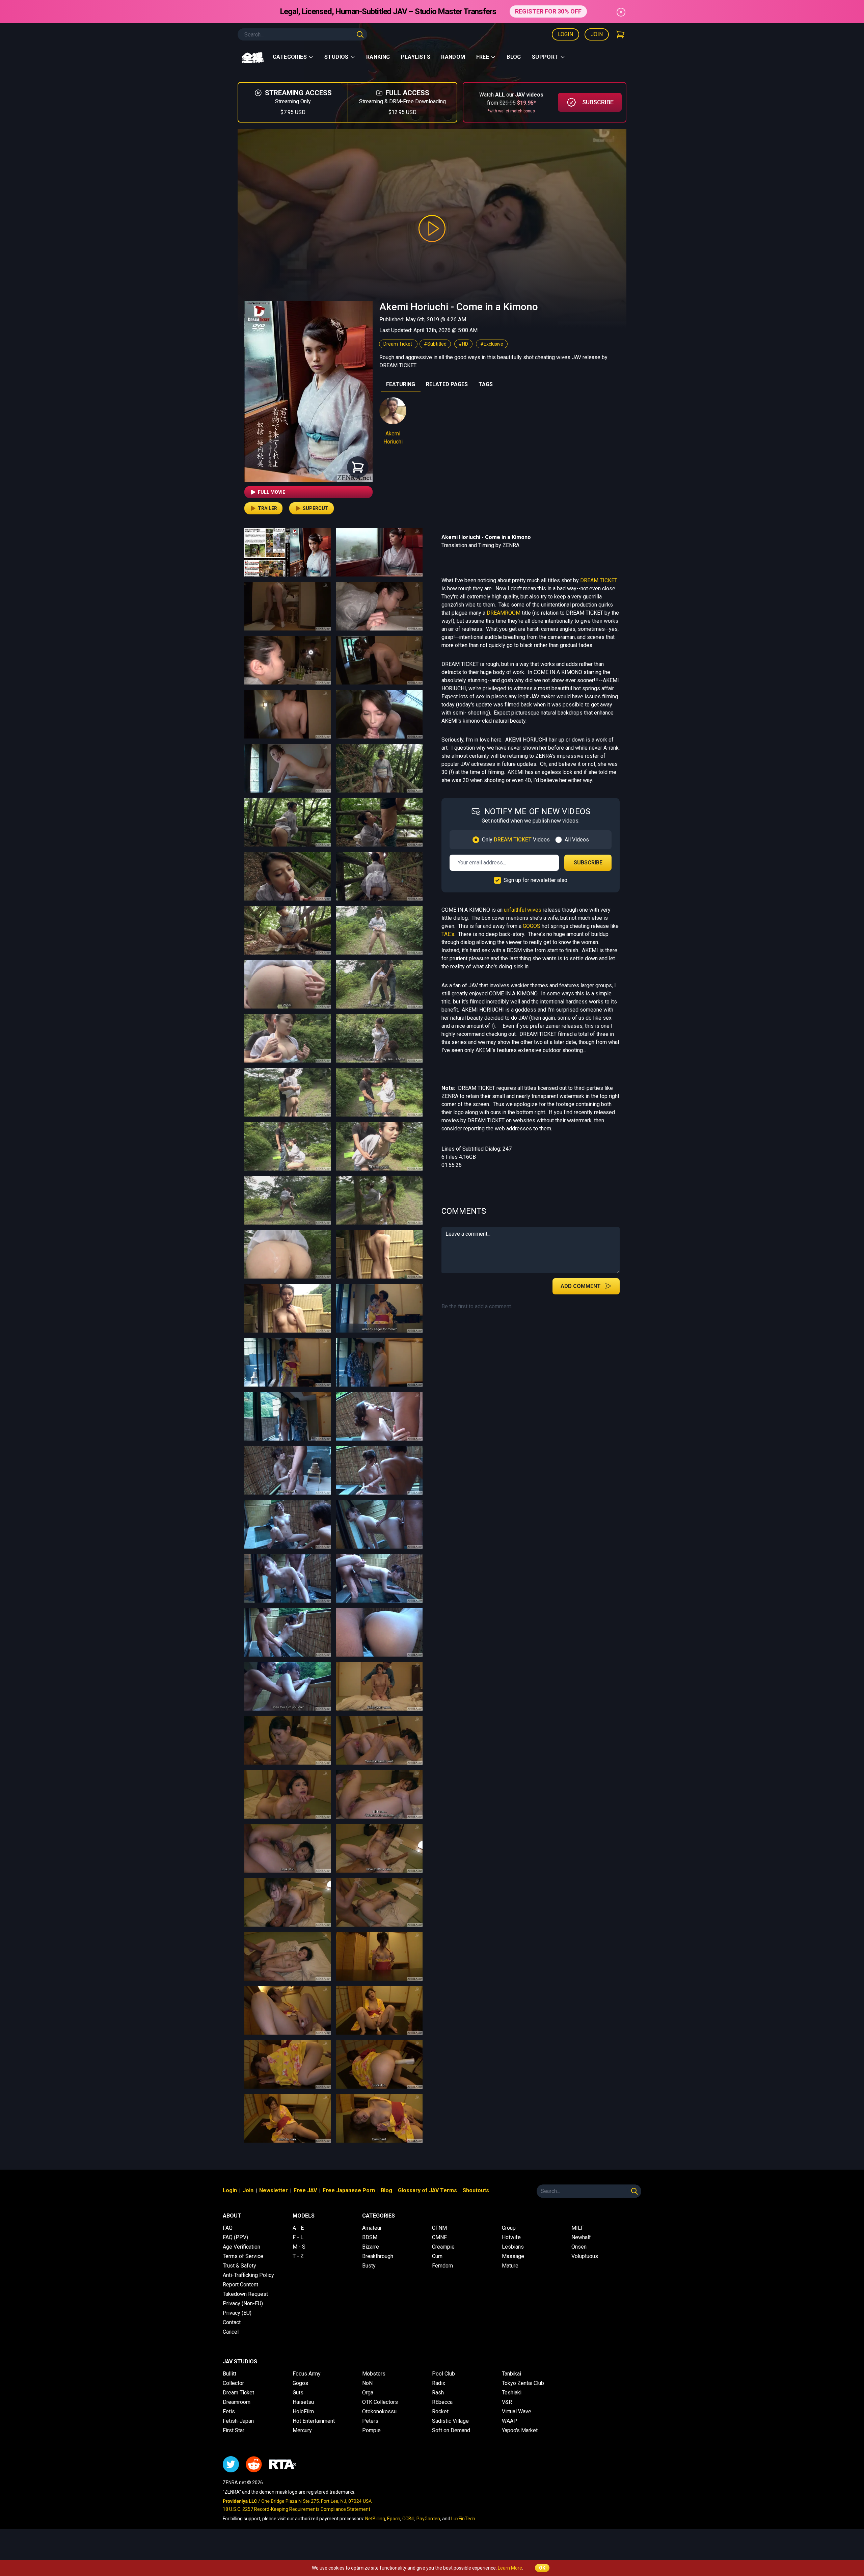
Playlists (416, 57)
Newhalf (581, 2237)
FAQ (228, 2228)
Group (509, 2228)
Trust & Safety (239, 2266)
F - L (298, 2237)
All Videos (577, 840)
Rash (438, 2393)
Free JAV (305, 2190)
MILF (578, 2228)
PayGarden (428, 2519)
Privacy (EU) (237, 2313)
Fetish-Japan (238, 2421)
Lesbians (513, 2247)
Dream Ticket (398, 344)
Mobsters (374, 2374)
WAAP (509, 2421)
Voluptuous (585, 2256)
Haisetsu (303, 2402)
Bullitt (230, 2374)
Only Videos (516, 840)
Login (565, 34)
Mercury (302, 2430)
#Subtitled (435, 344)
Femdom (442, 2266)
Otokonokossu (379, 2411)
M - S (299, 2247)
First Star (234, 2430)
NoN (367, 2383)
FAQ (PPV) (235, 2237)
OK (542, 2568)
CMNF (439, 2237)
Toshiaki (512, 2393)
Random (453, 57)
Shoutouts (476, 2190)
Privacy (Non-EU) (243, 2303)
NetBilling (375, 2519)
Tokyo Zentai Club (523, 2383)
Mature (510, 2266)
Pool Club (443, 2374)
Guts (298, 2393)
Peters (370, 2421)
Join (597, 34)
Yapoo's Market (520, 2430)
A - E (298, 2228)
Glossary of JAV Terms (427, 2190)
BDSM (370, 2237)
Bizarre (371, 2247)
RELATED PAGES (447, 384)
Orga (368, 2393)
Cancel (231, 2332)
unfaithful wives (523, 910)
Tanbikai (511, 2374)
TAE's (448, 934)
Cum (437, 2256)
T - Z (298, 2256)
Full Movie (272, 492)
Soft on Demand (451, 2430)
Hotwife (511, 2237)
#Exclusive (492, 344)
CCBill (408, 2519)
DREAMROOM (504, 613)
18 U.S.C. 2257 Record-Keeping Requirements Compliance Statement (296, 2509)
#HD (463, 344)
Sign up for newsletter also (535, 880)
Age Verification (241, 2247)
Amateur (372, 2228)
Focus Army (307, 2374)
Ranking (378, 57)
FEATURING (401, 384)
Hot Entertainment (314, 2421)
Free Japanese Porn (349, 2190)
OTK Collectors (380, 2402)
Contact (232, 2322)
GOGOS (532, 926)
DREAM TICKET (599, 580)
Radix (439, 2383)
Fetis (229, 2411)
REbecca (442, 2402)
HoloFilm (303, 2411)
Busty (369, 2266)
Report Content (240, 2285)
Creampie (443, 2247)
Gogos (300, 2383)
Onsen (579, 2247)
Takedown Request (245, 2294)
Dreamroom (237, 2402)
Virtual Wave (517, 2411)
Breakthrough (378, 2256)
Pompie (371, 2430)
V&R (507, 2402)
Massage (513, 2256)
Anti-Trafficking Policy (248, 2275)
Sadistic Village (450, 2421)
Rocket (440, 2411)
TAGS (486, 384)
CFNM (439, 2228)
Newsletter (274, 2190)
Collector (233, 2383)
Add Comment (581, 1286)
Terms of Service (243, 2256)
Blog (514, 57)
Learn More (510, 2568)
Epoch (394, 2519)
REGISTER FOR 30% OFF (548, 11)
